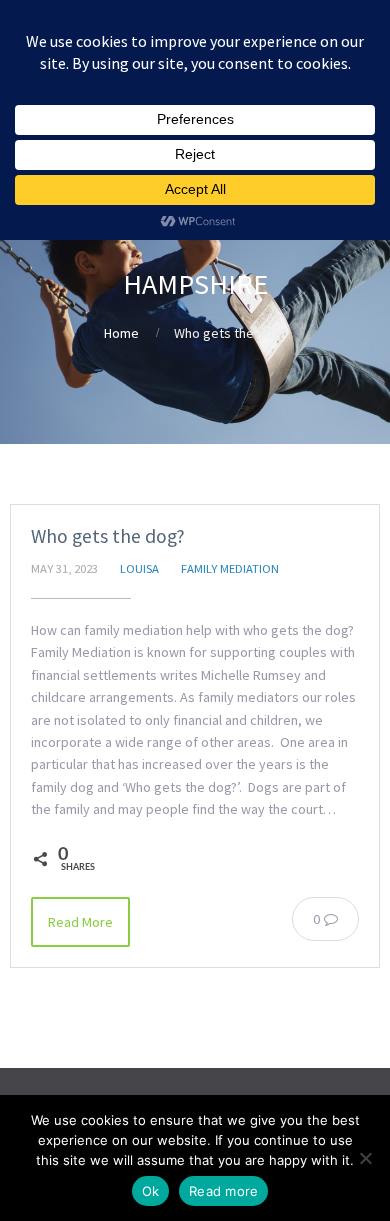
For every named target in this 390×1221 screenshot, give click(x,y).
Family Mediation (230, 568)
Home (121, 333)
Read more (223, 1191)
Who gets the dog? (108, 536)
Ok (151, 1191)
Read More (80, 922)
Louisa (139, 568)
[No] (365, 1158)
